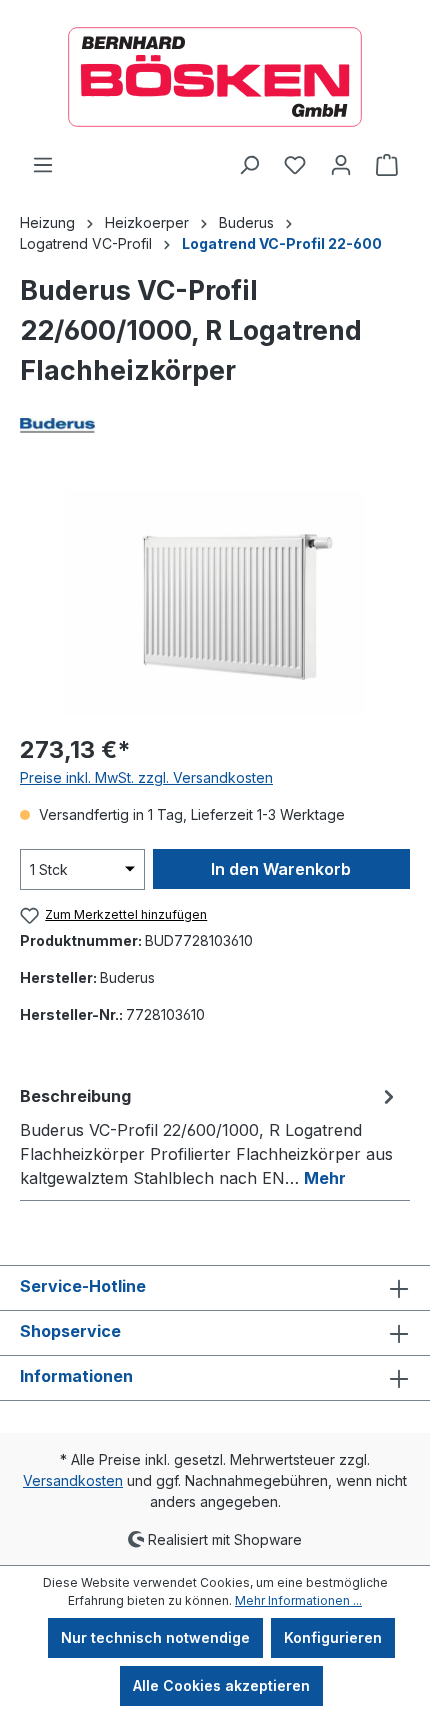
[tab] (210, 1136)
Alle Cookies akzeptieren (221, 1685)
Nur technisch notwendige (155, 1637)
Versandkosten (73, 1480)
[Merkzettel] (295, 165)
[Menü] (43, 165)
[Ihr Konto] (341, 165)
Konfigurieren (333, 1637)
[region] (215, 603)
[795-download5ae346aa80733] (215, 603)
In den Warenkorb (281, 869)
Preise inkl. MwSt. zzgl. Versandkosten (146, 777)
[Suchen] (249, 165)
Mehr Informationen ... (298, 1600)
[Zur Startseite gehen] (215, 77)
